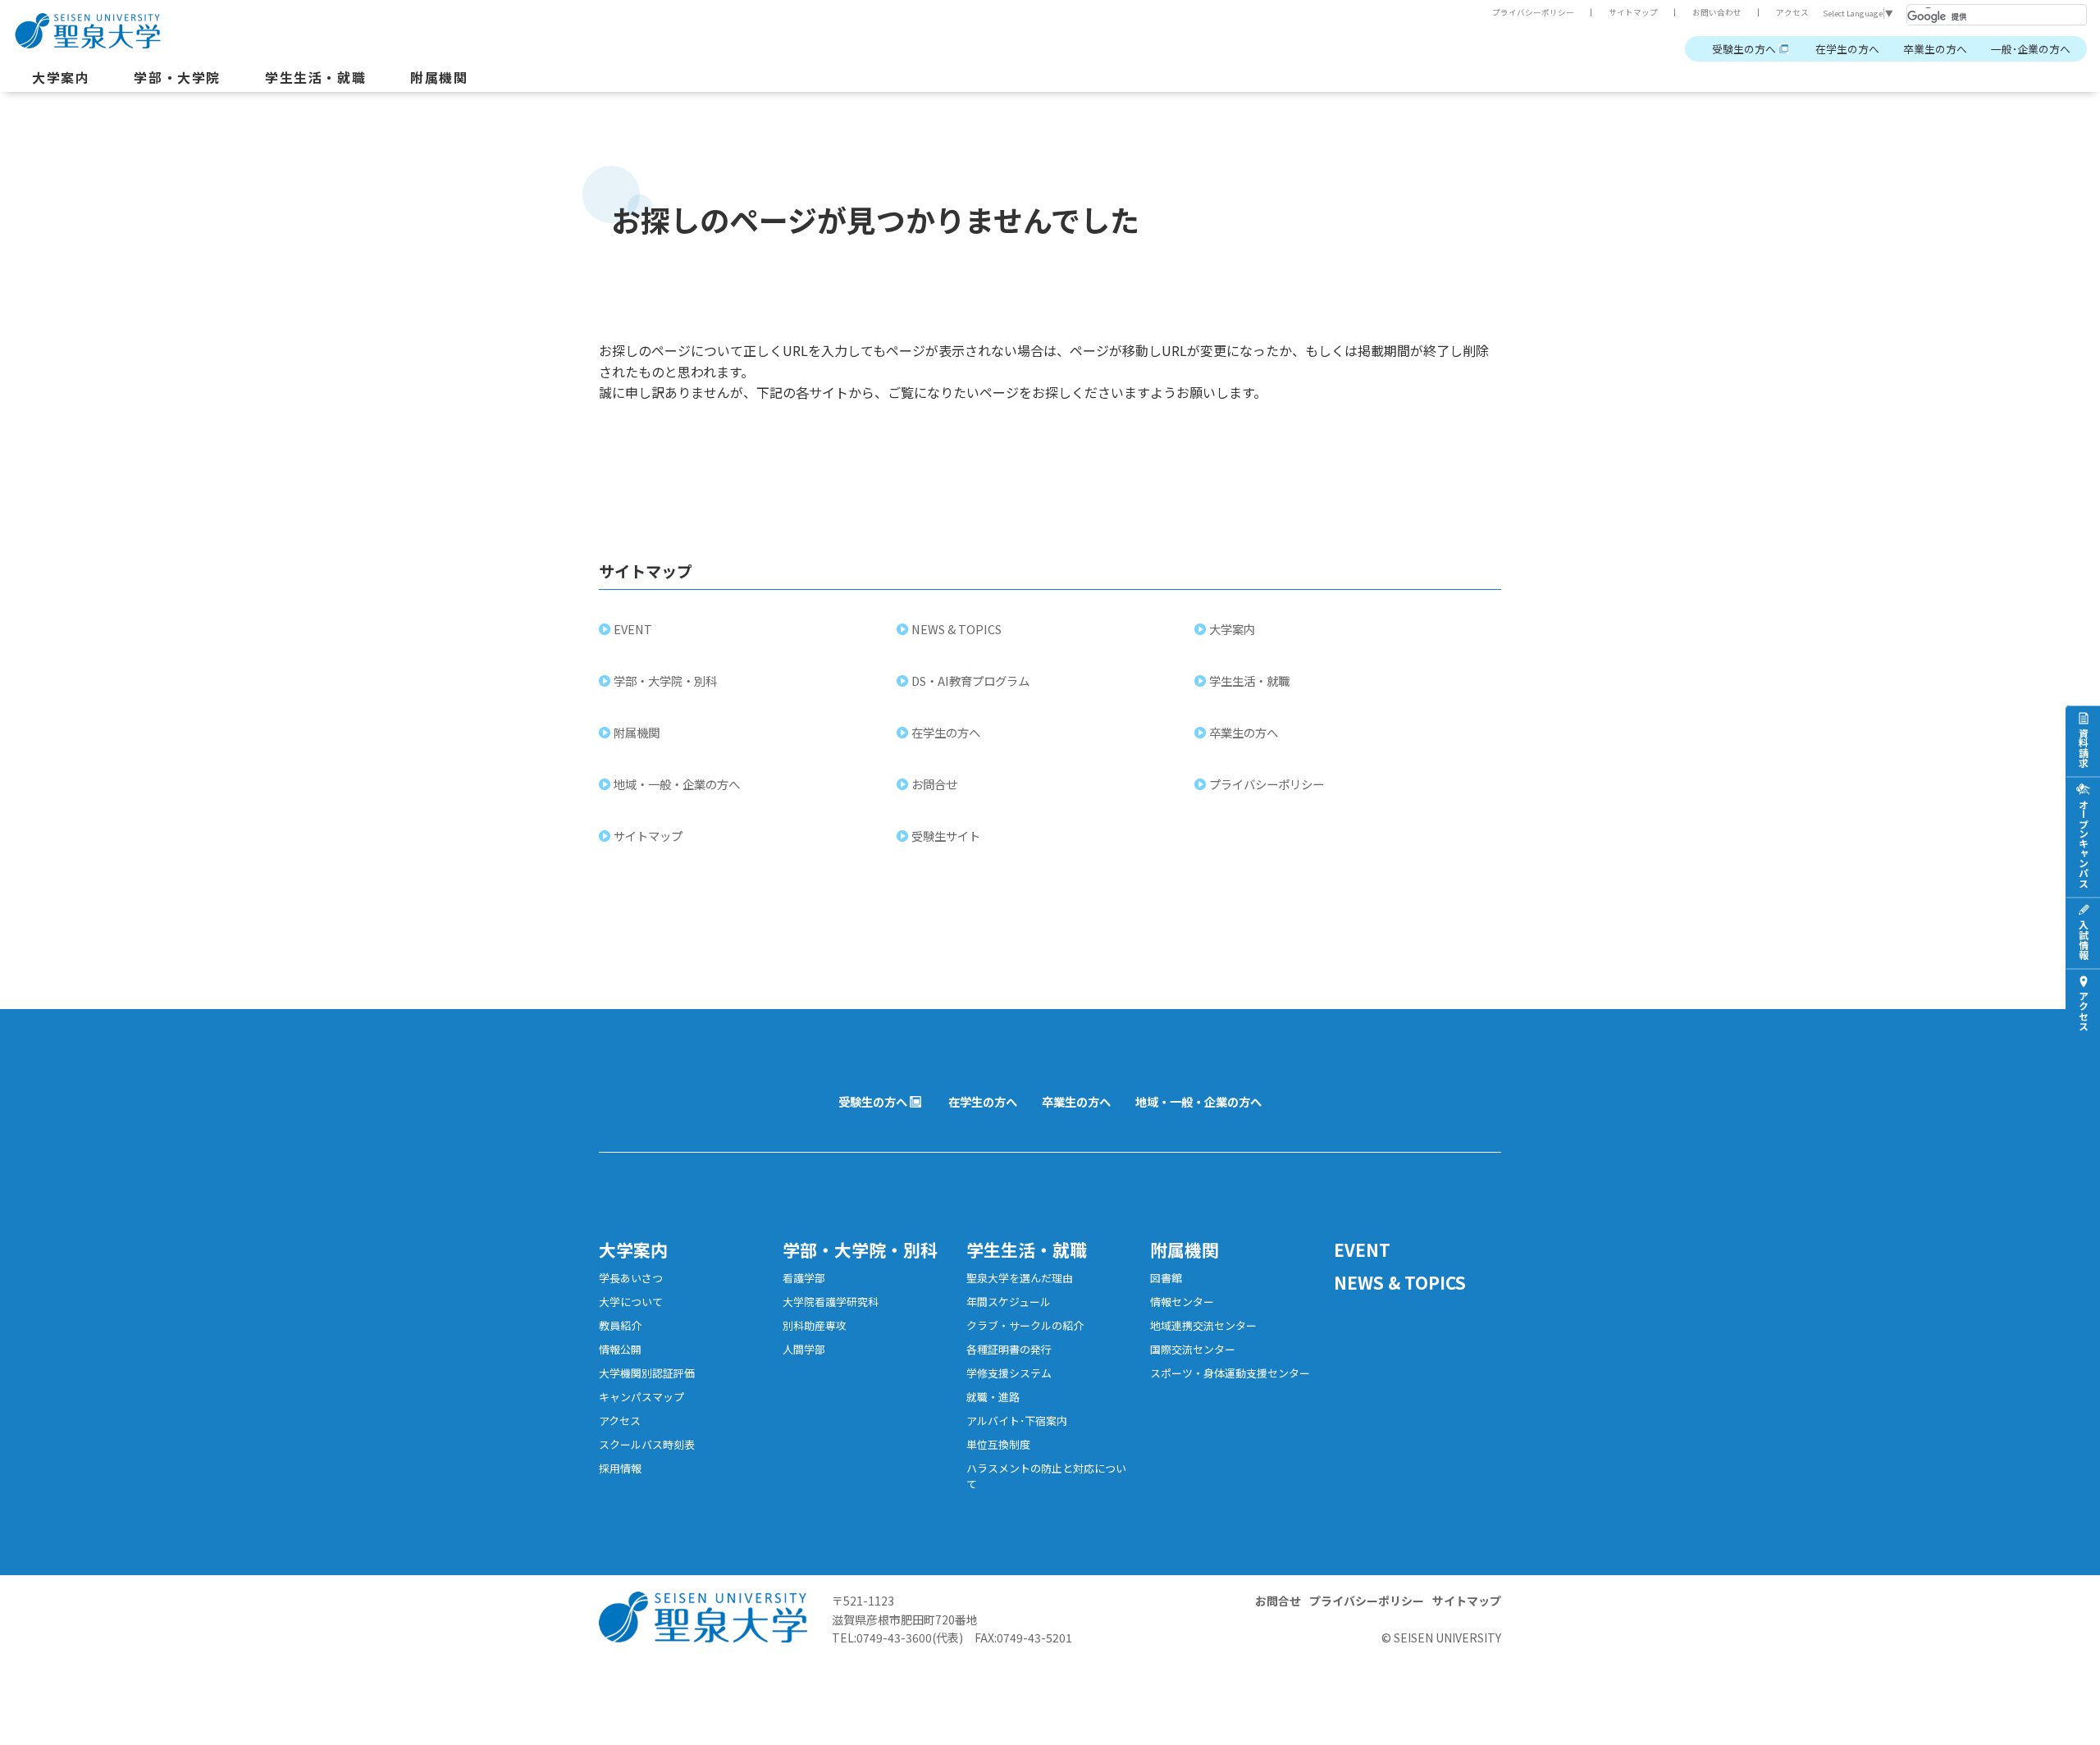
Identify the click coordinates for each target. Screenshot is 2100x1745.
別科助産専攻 (815, 1325)
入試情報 (2083, 939)
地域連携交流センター (1203, 1325)
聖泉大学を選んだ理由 (1020, 1278)
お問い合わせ (1717, 12)
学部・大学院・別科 (665, 681)
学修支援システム (1009, 1373)
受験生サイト (946, 836)
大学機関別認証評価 (647, 1373)
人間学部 (804, 1349)
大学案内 (61, 77)
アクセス (1792, 12)
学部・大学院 (177, 77)
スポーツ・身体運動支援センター (1230, 1373)
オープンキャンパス (2083, 843)
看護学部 (804, 1278)
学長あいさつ (631, 1278)
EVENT (633, 629)
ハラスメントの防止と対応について (1046, 1476)
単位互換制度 (998, 1444)
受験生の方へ (1744, 49)
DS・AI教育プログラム (970, 681)
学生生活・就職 (315, 77)
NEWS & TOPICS (956, 629)
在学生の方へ (1847, 49)
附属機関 (439, 77)
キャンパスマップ (641, 1397)
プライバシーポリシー (1533, 12)
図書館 (1166, 1278)
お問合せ (934, 784)
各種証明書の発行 (1009, 1349)
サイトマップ (1633, 12)
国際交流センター (1193, 1349)
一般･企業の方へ (2031, 49)
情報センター (1182, 1302)
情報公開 (620, 1349)
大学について (631, 1302)
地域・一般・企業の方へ (677, 784)
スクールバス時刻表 (647, 1444)
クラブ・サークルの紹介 (1025, 1325)
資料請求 (2083, 747)
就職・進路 (993, 1397)
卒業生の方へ (1935, 49)
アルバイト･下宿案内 (1017, 1421)
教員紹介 (620, 1325)
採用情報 (620, 1468)
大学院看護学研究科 (831, 1302)
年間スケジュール (1009, 1302)
